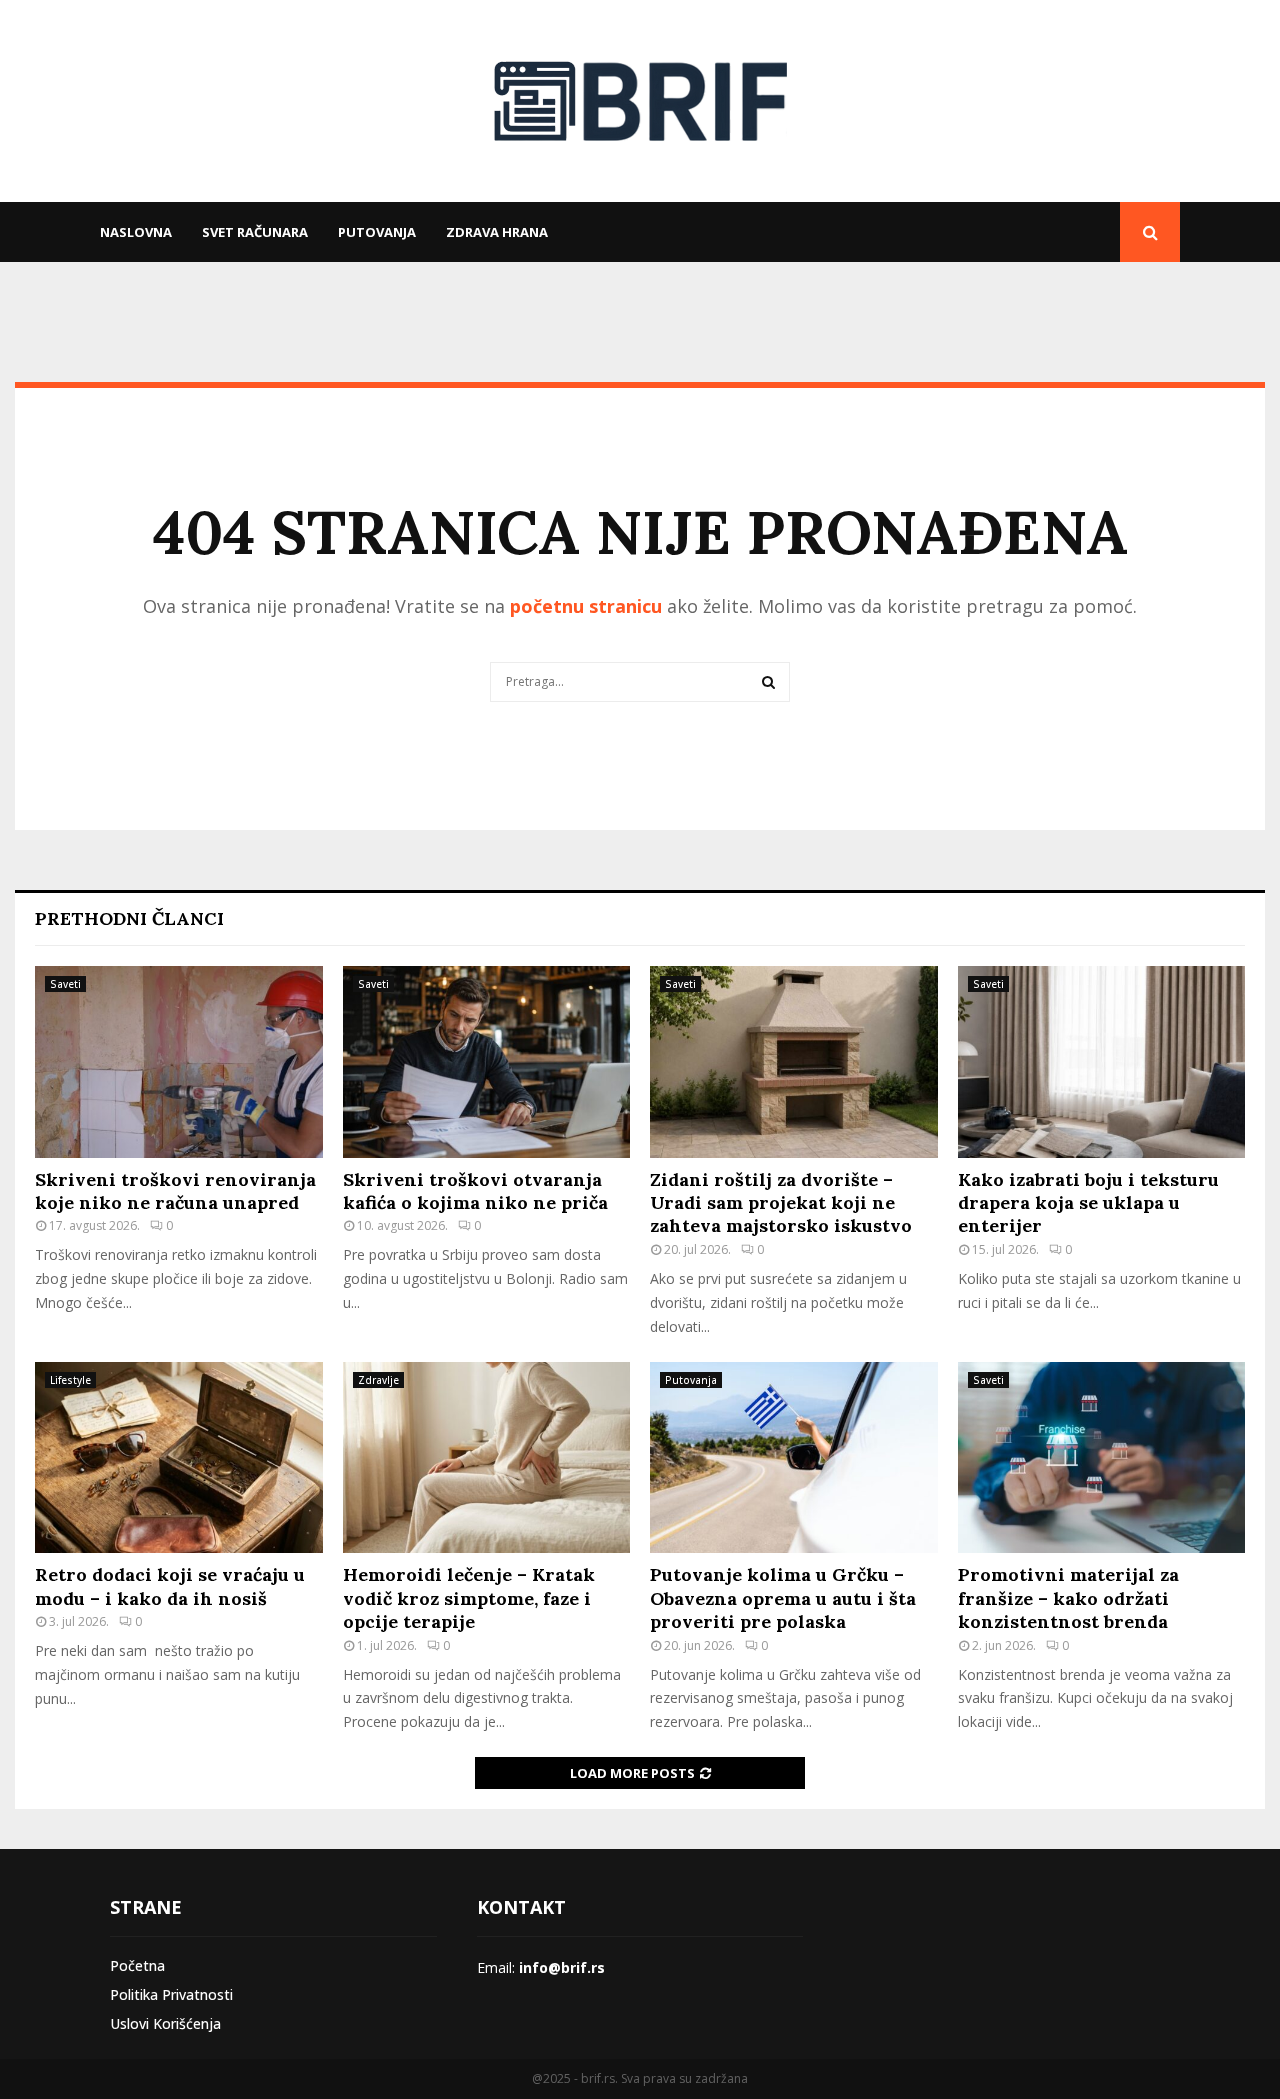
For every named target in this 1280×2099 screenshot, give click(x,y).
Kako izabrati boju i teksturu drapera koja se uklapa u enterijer (1088, 1203)
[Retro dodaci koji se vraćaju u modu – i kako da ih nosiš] (179, 1458)
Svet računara (255, 232)
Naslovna (136, 232)
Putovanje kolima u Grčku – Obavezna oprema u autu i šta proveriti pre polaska (783, 1598)
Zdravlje (378, 1380)
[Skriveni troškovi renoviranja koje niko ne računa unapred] (179, 1062)
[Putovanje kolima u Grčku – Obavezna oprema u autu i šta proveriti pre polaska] (794, 1458)
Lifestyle (70, 1380)
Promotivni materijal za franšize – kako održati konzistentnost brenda (1068, 1598)
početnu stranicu (586, 606)
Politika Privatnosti (171, 1994)
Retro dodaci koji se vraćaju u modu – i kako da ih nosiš (170, 1586)
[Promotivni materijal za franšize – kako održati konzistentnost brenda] (1102, 1458)
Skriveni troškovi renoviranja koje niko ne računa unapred (175, 1191)
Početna (137, 1965)
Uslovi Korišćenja (165, 2023)
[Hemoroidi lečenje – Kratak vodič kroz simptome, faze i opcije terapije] (487, 1458)
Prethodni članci (129, 918)
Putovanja (377, 232)
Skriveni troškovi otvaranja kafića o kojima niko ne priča (475, 1191)
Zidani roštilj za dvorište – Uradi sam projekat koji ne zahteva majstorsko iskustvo (781, 1203)
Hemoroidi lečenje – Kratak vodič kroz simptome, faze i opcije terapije (469, 1598)
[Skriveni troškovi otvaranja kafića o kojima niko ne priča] (487, 1062)
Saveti (65, 984)
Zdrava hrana (497, 232)
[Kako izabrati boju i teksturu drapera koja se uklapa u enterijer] (1102, 1062)
